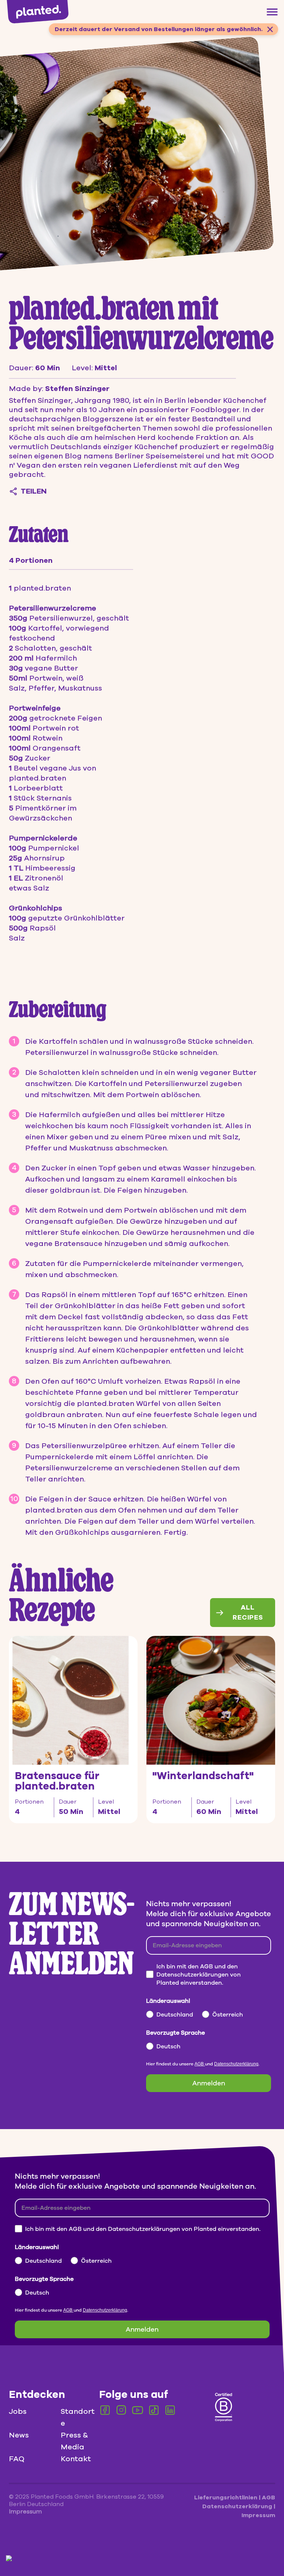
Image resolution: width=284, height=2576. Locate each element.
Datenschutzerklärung (236, 2064)
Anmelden (209, 2083)
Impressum (258, 2515)
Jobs (18, 2411)
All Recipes (248, 1612)
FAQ (17, 2459)
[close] (270, 29)
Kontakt (76, 2459)
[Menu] (272, 12)
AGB (200, 2064)
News (19, 2435)
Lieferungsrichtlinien (226, 2498)
